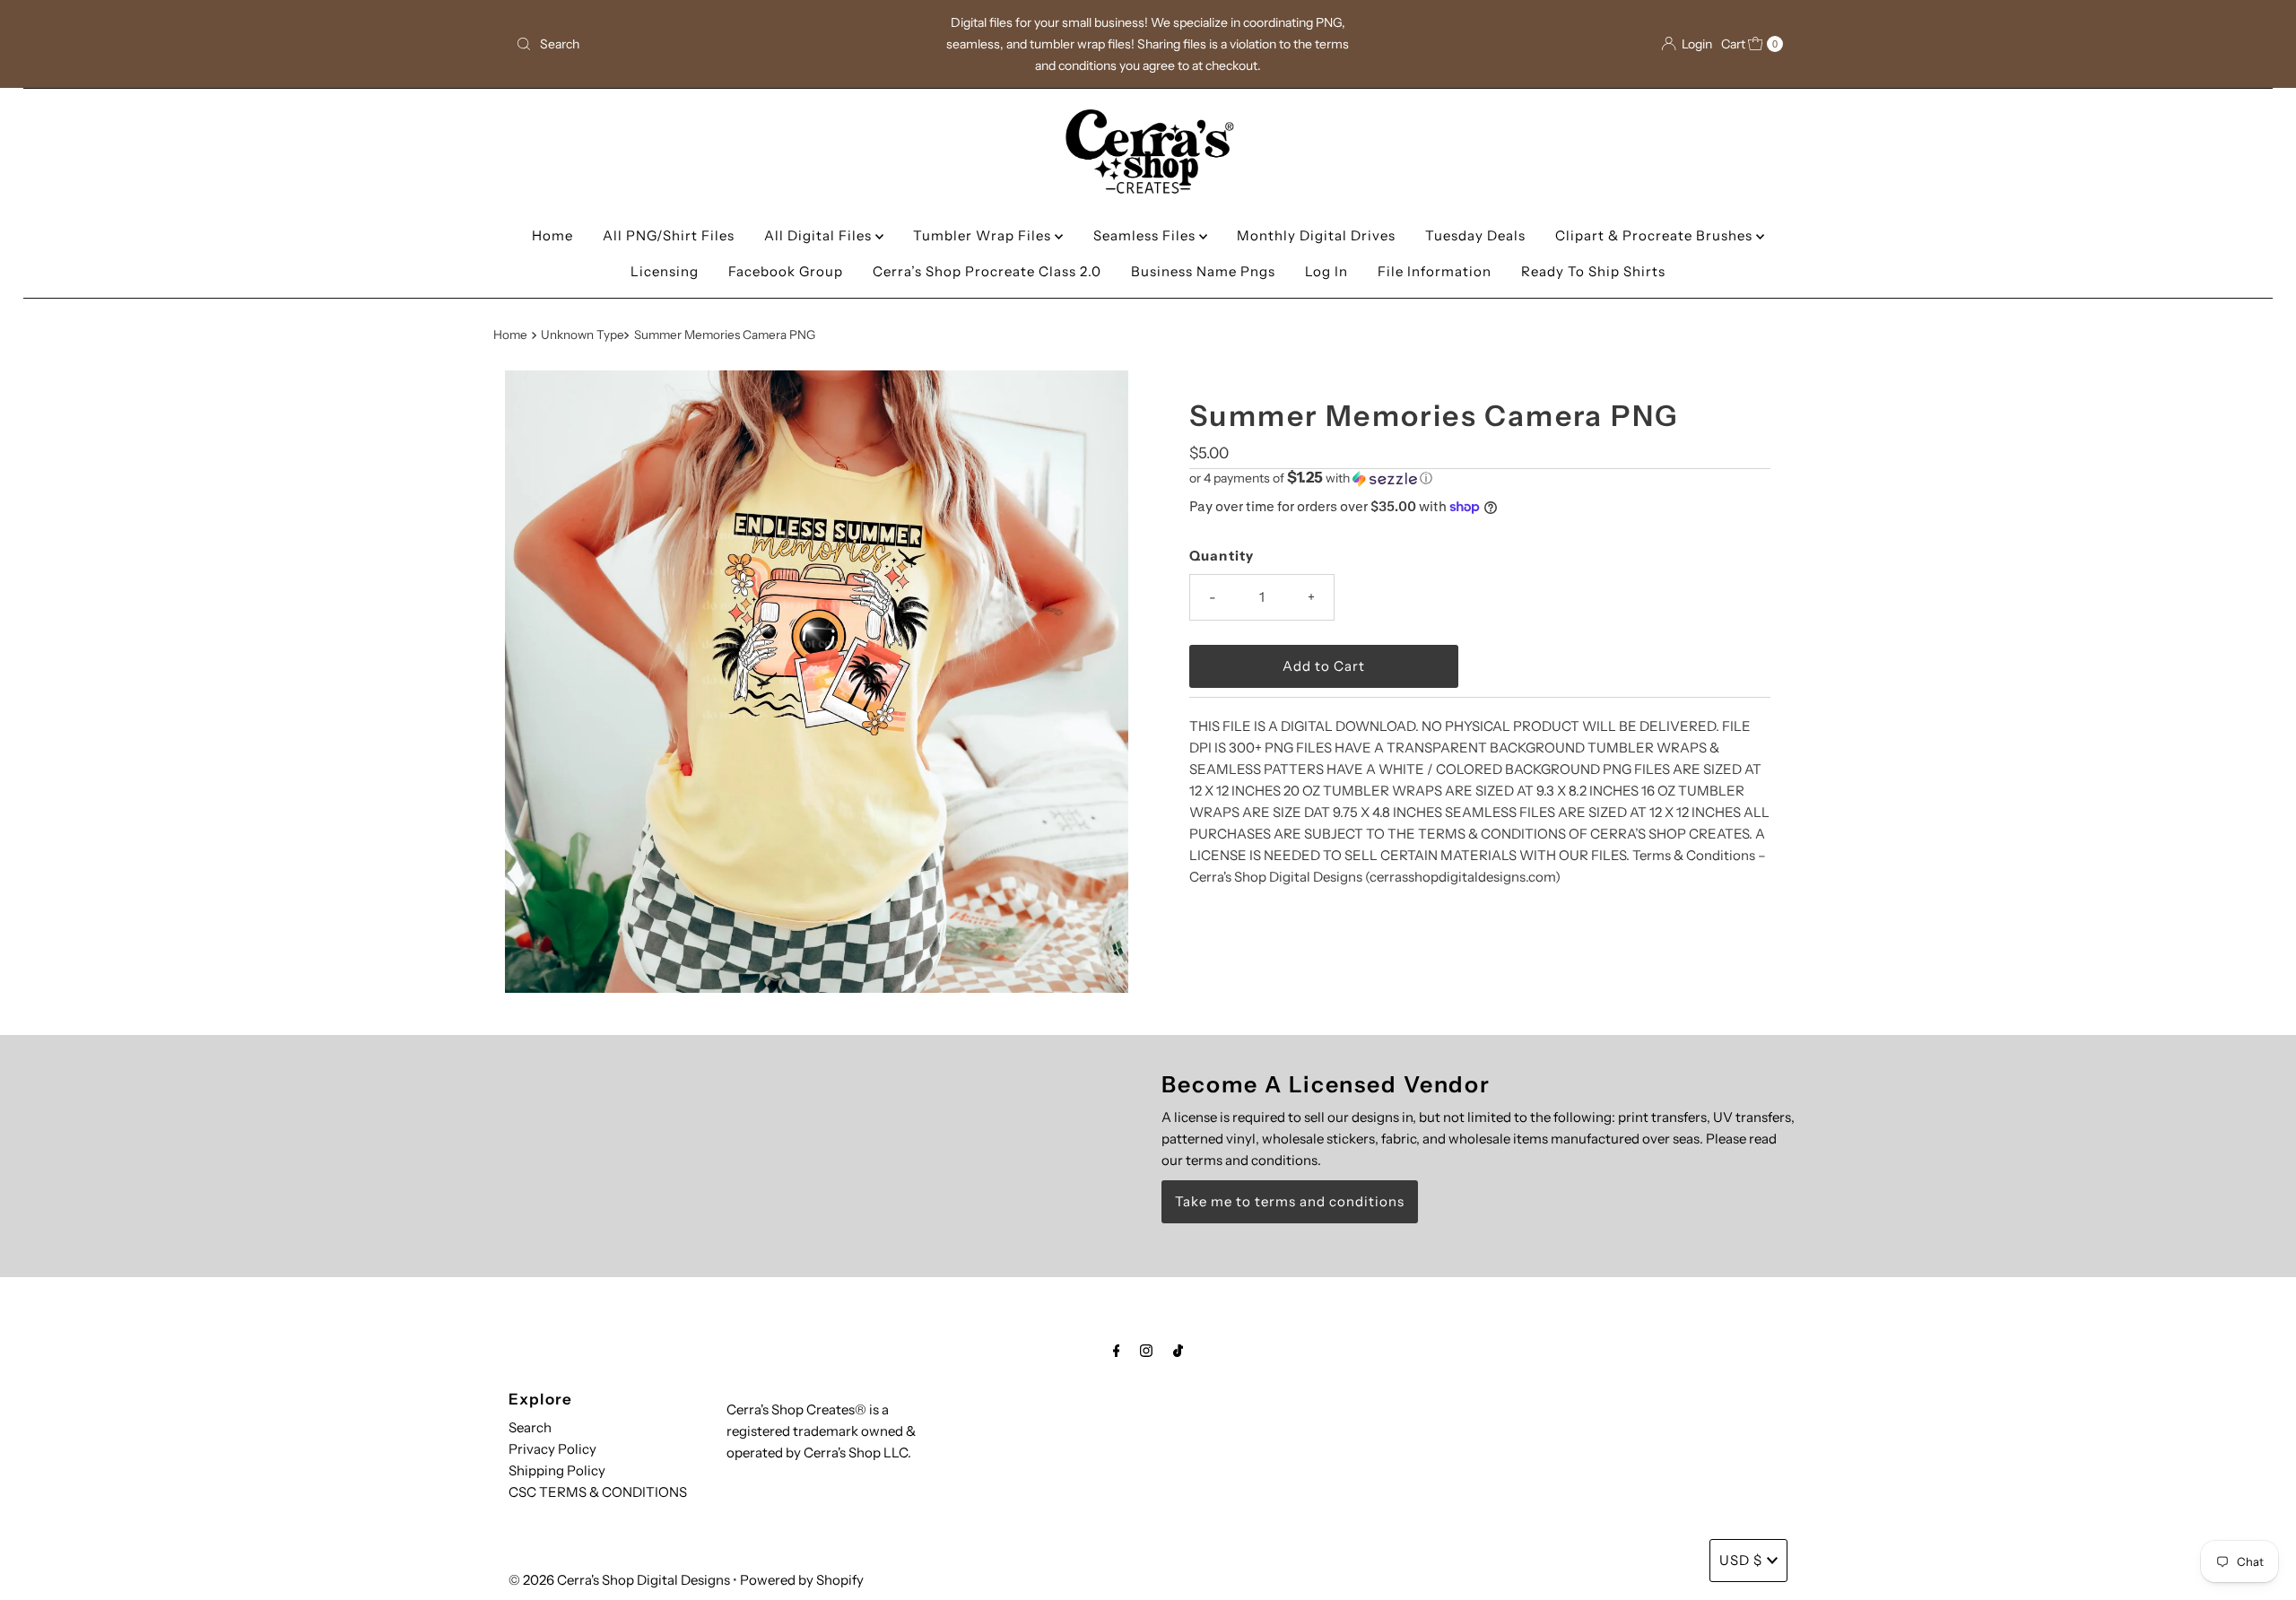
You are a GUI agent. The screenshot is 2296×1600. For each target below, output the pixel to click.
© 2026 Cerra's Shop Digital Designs (619, 1580)
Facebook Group (786, 271)
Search (530, 1427)
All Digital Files (820, 235)
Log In (1326, 271)
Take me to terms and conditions (1290, 1201)
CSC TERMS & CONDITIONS (598, 1492)
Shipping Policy (557, 1470)
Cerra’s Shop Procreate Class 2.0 (987, 271)
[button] (1480, 478)
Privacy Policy (552, 1449)
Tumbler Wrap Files (984, 235)
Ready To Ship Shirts (1593, 271)
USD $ (1741, 1560)
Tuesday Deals (1475, 235)
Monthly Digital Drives (1316, 235)
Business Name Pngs (1203, 271)
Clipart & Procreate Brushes (1656, 235)
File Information (1435, 271)
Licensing (665, 271)
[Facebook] (1117, 1351)
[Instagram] (1146, 1351)
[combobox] (717, 44)
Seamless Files (1146, 235)
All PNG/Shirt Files (669, 235)
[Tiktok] (1178, 1351)
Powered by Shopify (802, 1580)
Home (552, 235)
